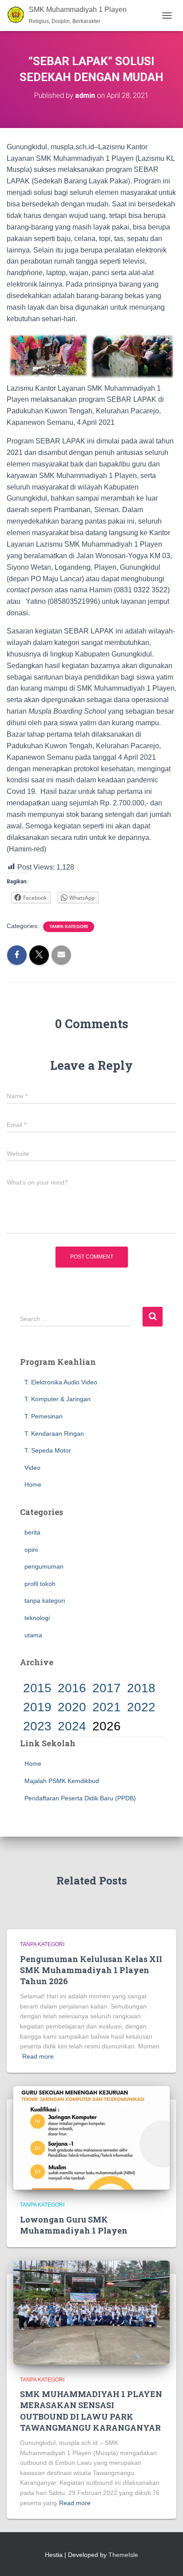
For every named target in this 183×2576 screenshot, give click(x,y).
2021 (107, 1707)
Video (32, 1468)
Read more (38, 2056)
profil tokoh (40, 1584)
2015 (37, 1688)
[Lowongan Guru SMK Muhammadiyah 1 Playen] (91, 2137)
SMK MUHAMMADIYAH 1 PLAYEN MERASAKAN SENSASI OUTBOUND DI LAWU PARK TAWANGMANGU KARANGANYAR (91, 2411)
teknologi (37, 1618)
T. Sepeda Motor (48, 1450)
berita (32, 1532)
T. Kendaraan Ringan (54, 1434)
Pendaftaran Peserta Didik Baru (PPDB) (80, 1798)
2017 (107, 1688)
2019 (37, 1707)
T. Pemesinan (44, 1416)
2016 (72, 1688)
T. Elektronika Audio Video (61, 1382)
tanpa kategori (69, 927)
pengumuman (44, 1566)
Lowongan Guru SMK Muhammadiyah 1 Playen (74, 2225)
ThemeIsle (123, 2555)
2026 (107, 1726)
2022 (141, 1707)
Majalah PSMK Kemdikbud (62, 1781)
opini (31, 1550)
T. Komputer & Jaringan (58, 1399)
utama (33, 1635)
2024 (72, 1726)
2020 (72, 1707)
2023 (37, 1726)
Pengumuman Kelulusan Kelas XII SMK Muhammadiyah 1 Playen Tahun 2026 (91, 1970)
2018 (141, 1688)
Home (33, 1484)
